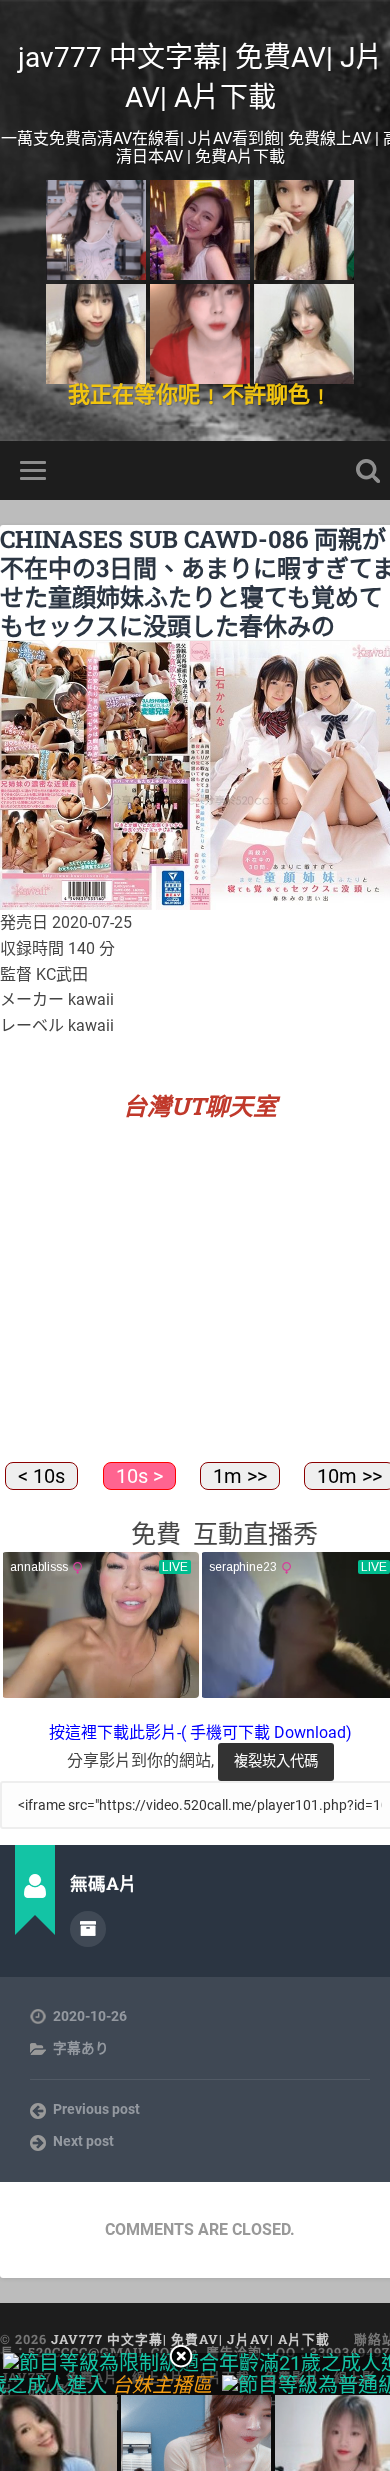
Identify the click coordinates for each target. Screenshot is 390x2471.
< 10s (41, 1476)
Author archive (88, 1929)
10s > (139, 1476)
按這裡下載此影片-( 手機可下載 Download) (200, 1732)
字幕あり (81, 2048)
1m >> (240, 1476)
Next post (83, 2141)
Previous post (96, 2109)
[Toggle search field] (368, 470)
